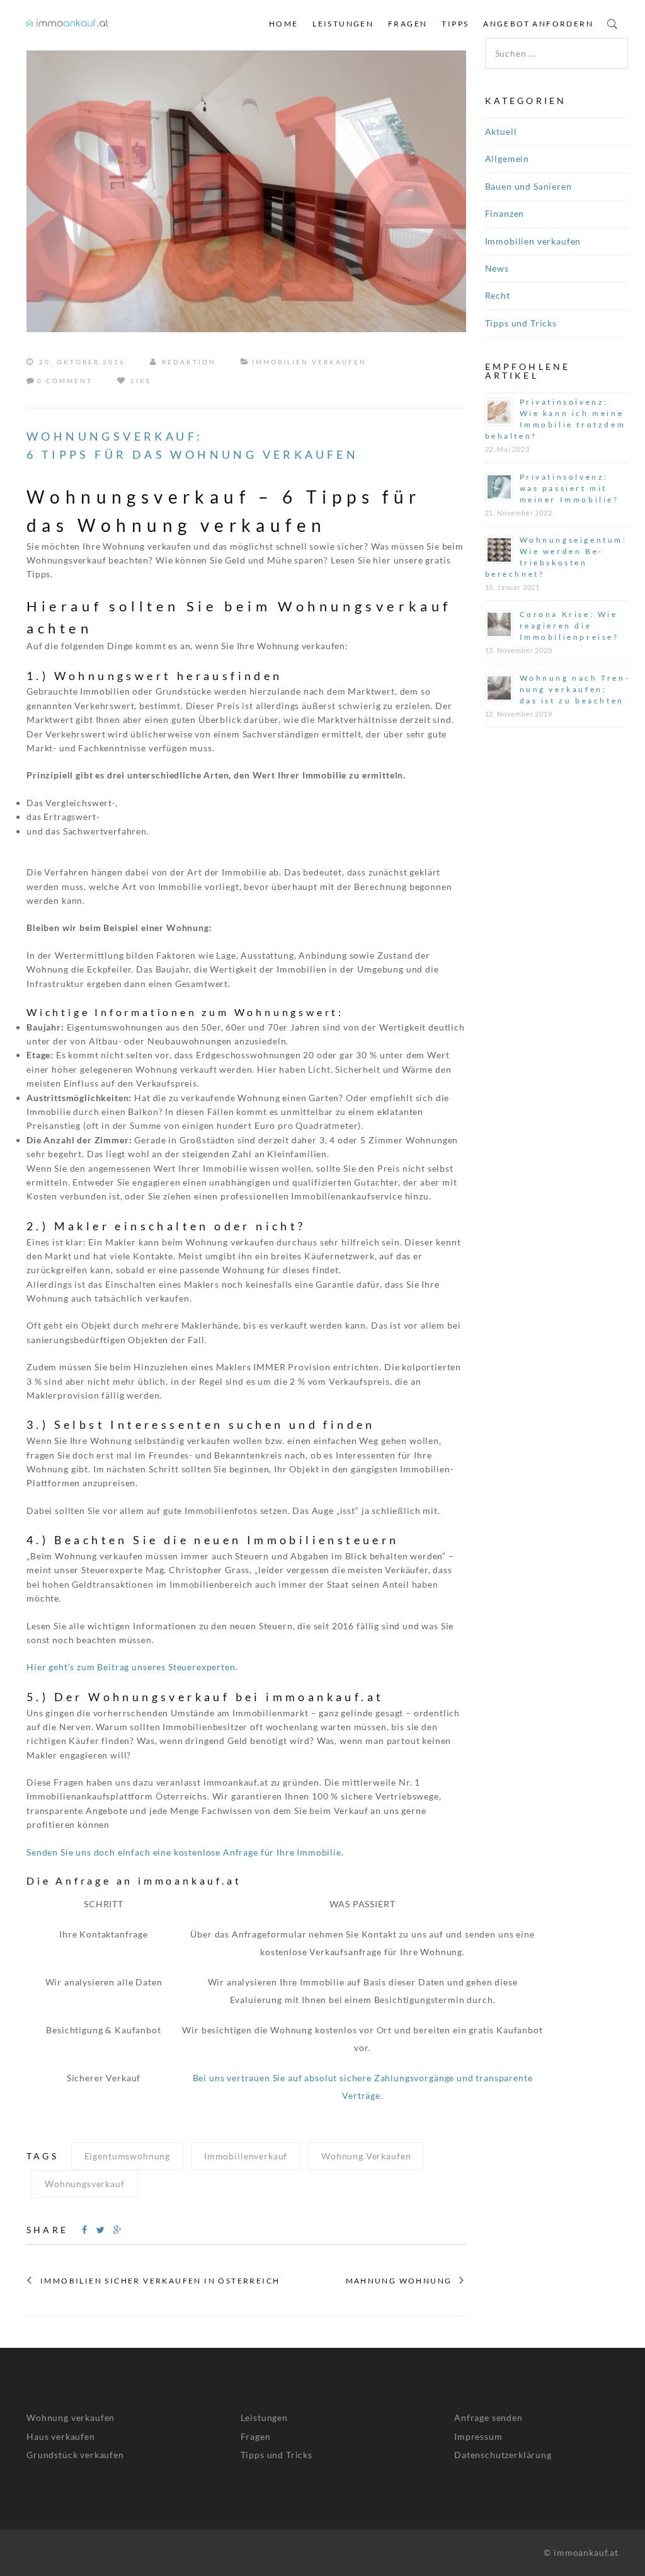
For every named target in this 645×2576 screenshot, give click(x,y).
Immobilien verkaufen (309, 362)
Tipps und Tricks (521, 323)
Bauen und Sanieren (528, 186)
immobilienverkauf (246, 2156)
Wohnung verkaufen (71, 2417)
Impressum (478, 2436)
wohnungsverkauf (85, 2184)
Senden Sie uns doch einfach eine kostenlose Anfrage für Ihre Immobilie (184, 1852)
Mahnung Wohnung (399, 2281)
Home (284, 24)
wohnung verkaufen (366, 2156)
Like (140, 381)
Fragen (408, 24)
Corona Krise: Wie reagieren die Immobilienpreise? (569, 626)
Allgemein (507, 159)
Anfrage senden (488, 2417)
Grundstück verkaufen (75, 2455)
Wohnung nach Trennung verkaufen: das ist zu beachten (574, 689)
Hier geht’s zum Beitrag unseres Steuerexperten (131, 1667)
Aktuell (501, 131)
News (497, 268)
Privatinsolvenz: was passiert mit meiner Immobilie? (569, 488)
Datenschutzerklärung (503, 2455)
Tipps (455, 24)
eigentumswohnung (127, 2156)
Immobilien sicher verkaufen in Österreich (160, 2281)
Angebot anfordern (538, 24)
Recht (498, 295)
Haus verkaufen (61, 2436)
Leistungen (343, 24)
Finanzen (505, 213)
